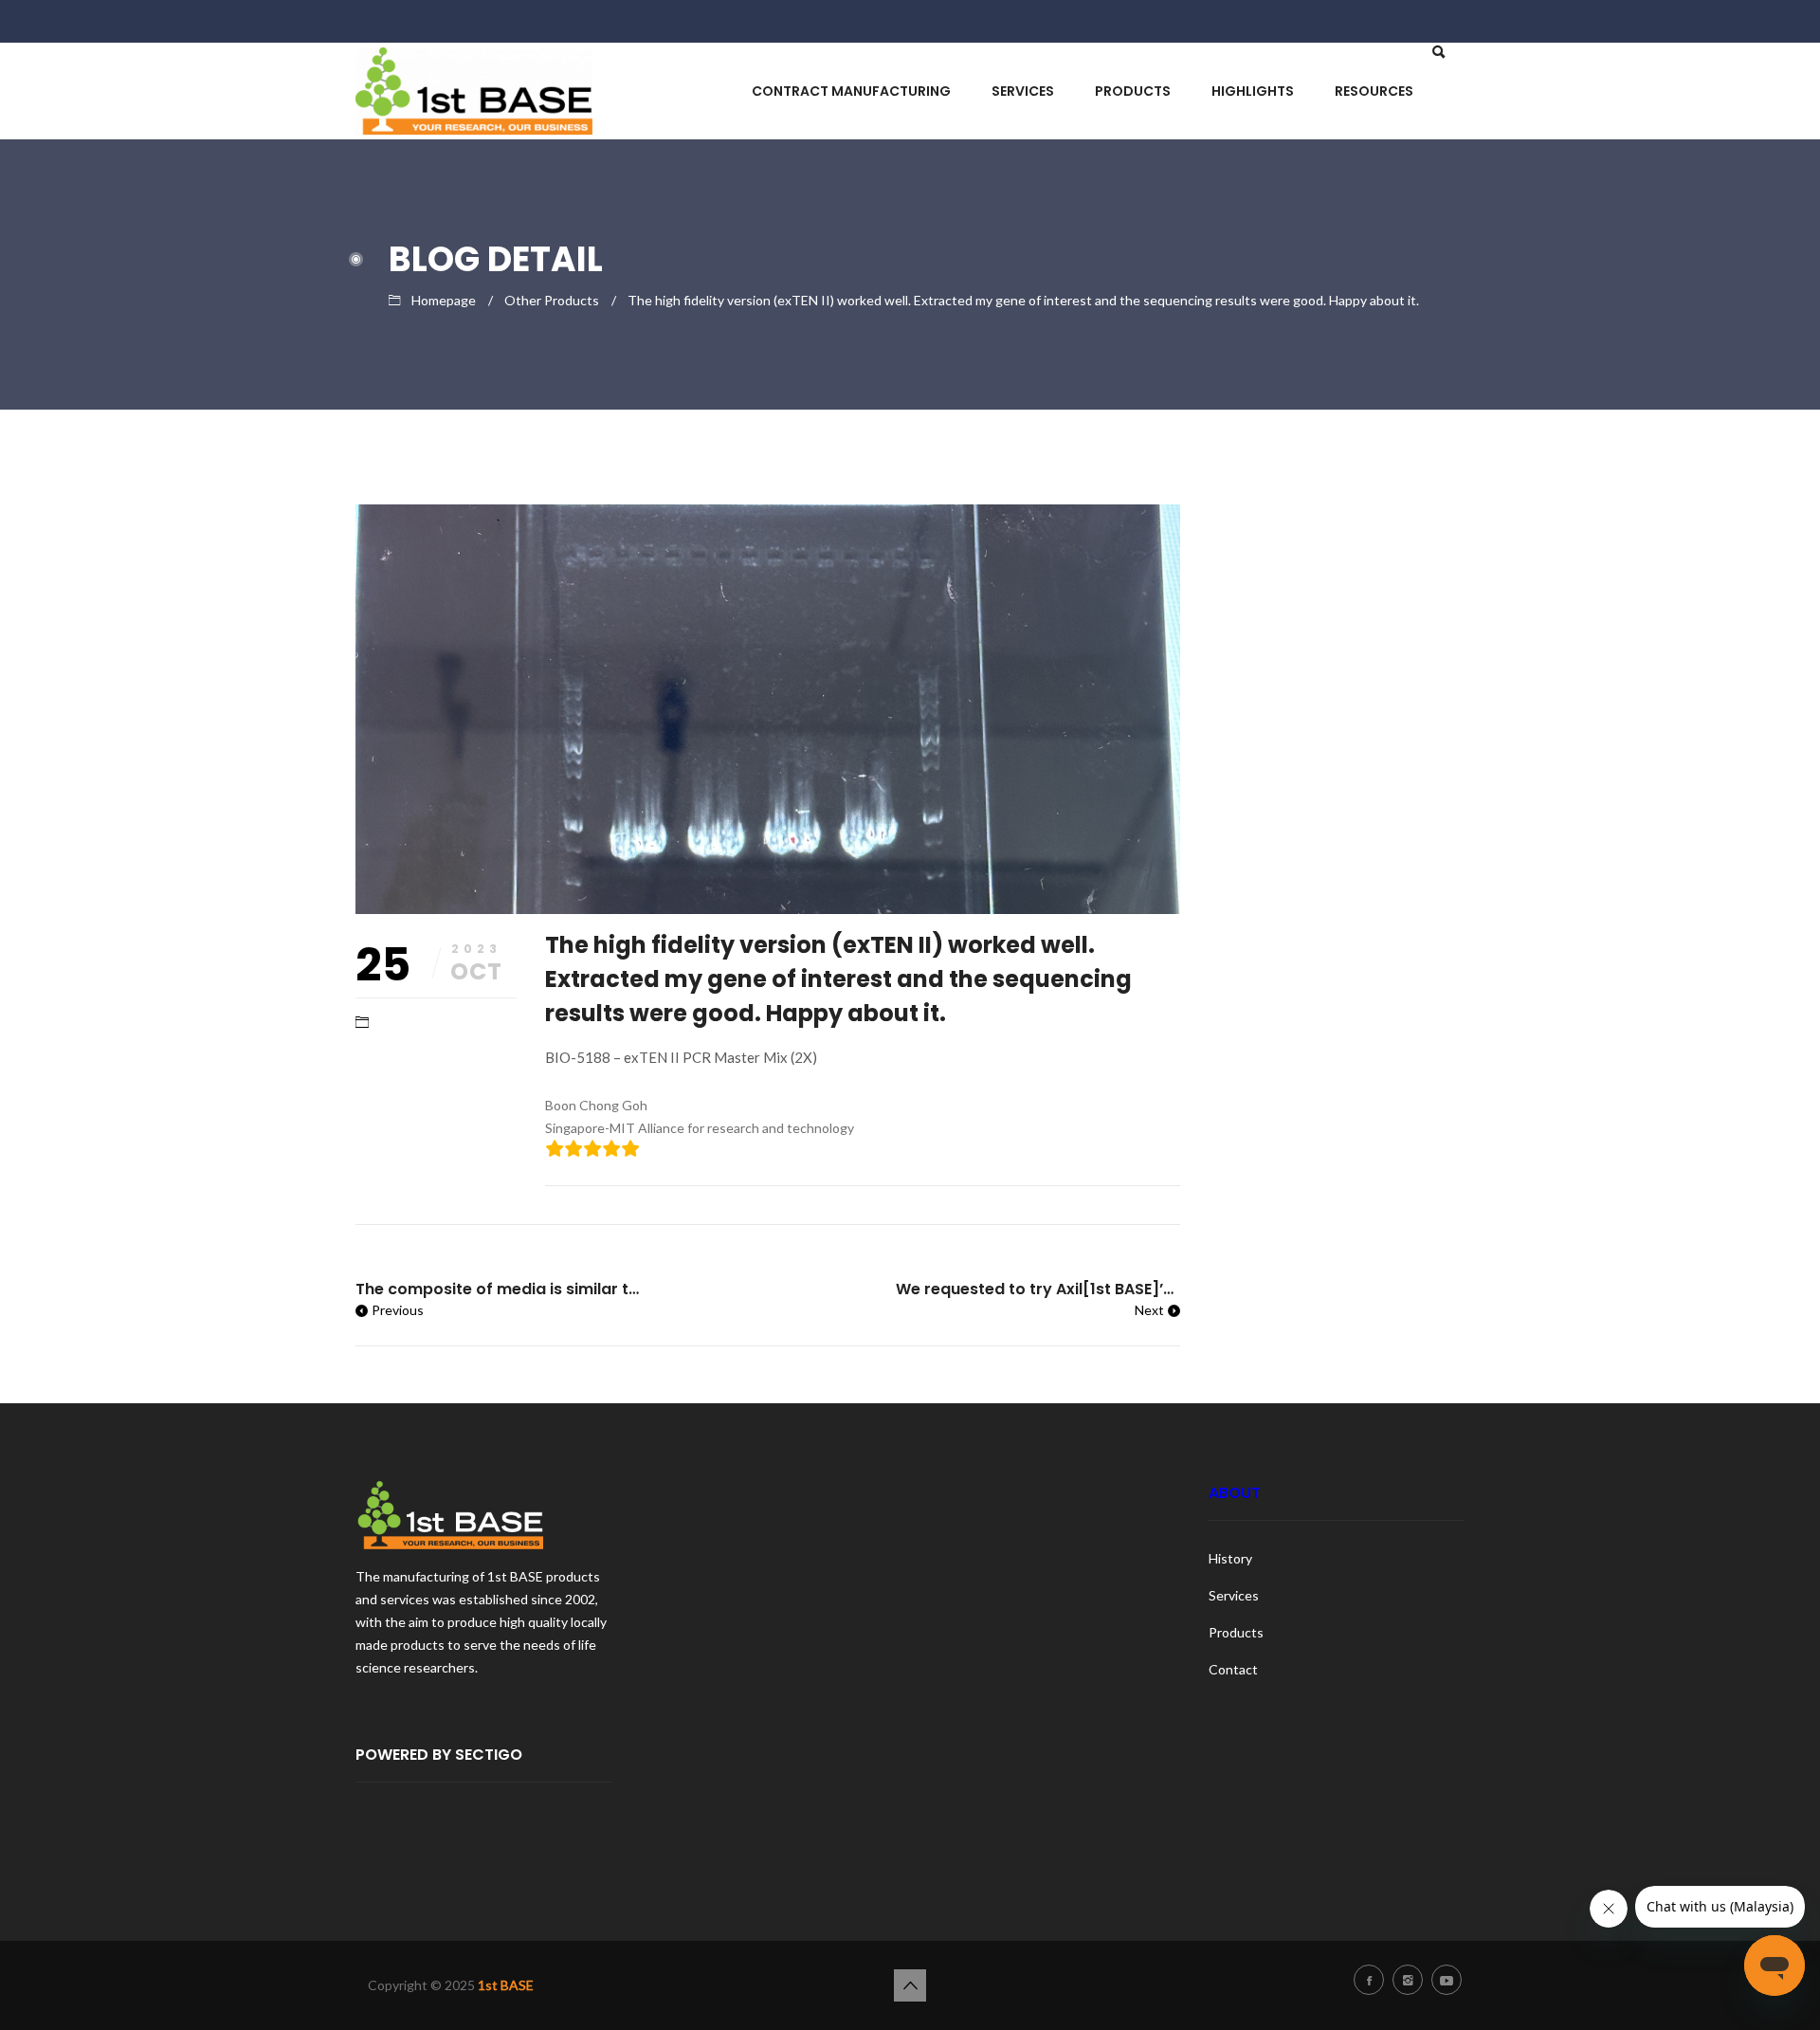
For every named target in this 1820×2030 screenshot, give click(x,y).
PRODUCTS (1133, 91)
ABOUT (1235, 1493)
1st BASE (506, 1985)
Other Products (552, 300)
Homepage (444, 300)
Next (1149, 1310)
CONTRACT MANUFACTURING (851, 91)
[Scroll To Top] (910, 1985)
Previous (398, 1310)
